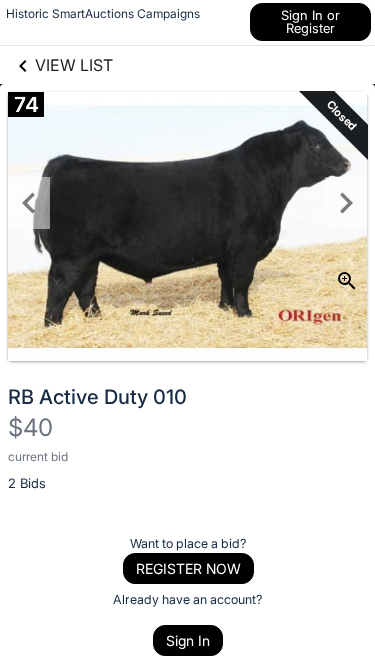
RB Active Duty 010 (97, 397)
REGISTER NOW (188, 568)
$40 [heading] (30, 427)
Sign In (188, 640)
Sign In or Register (310, 21)
